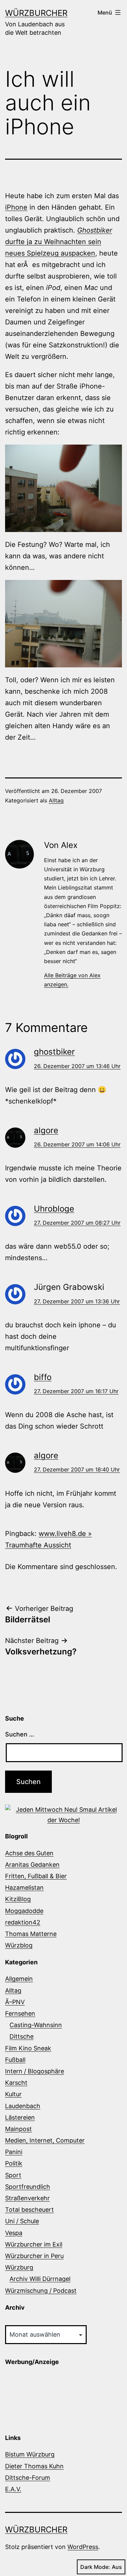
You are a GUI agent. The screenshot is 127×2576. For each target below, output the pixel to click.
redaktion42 (23, 1922)
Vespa (14, 2233)
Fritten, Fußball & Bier (36, 1876)
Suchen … (20, 1734)
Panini (14, 2152)
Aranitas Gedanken (32, 1865)
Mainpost (18, 2129)
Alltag (56, 800)
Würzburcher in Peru (34, 2256)
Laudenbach (23, 2106)
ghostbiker (54, 1052)
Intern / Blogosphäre (35, 2071)
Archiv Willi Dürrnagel (40, 2279)
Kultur (13, 2094)
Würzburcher (36, 13)
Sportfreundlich (28, 2187)
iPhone (16, 207)
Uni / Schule (22, 2221)
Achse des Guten (29, 1853)
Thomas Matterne (31, 1934)
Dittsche (22, 2036)
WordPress (83, 2547)
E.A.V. (13, 2489)
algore (46, 1130)
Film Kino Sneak (28, 2048)
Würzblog (19, 1945)
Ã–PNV (15, 2002)
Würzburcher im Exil (34, 2244)
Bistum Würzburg (30, 2454)
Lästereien (20, 2117)
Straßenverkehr (27, 2198)
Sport (13, 2175)
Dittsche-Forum (28, 2478)
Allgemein (19, 1979)
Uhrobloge (54, 1209)
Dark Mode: (95, 2567)
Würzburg (19, 2267)
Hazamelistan (24, 1888)
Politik (14, 2163)
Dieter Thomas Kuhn (34, 2466)
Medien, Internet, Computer (45, 2140)
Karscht (16, 2083)
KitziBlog (18, 1899)
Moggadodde (24, 1911)
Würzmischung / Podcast (41, 2291)
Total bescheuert (29, 2210)
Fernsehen (20, 2013)
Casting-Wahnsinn (36, 2025)
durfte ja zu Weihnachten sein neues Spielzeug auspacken (59, 242)
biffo (43, 1377)
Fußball (15, 2060)
